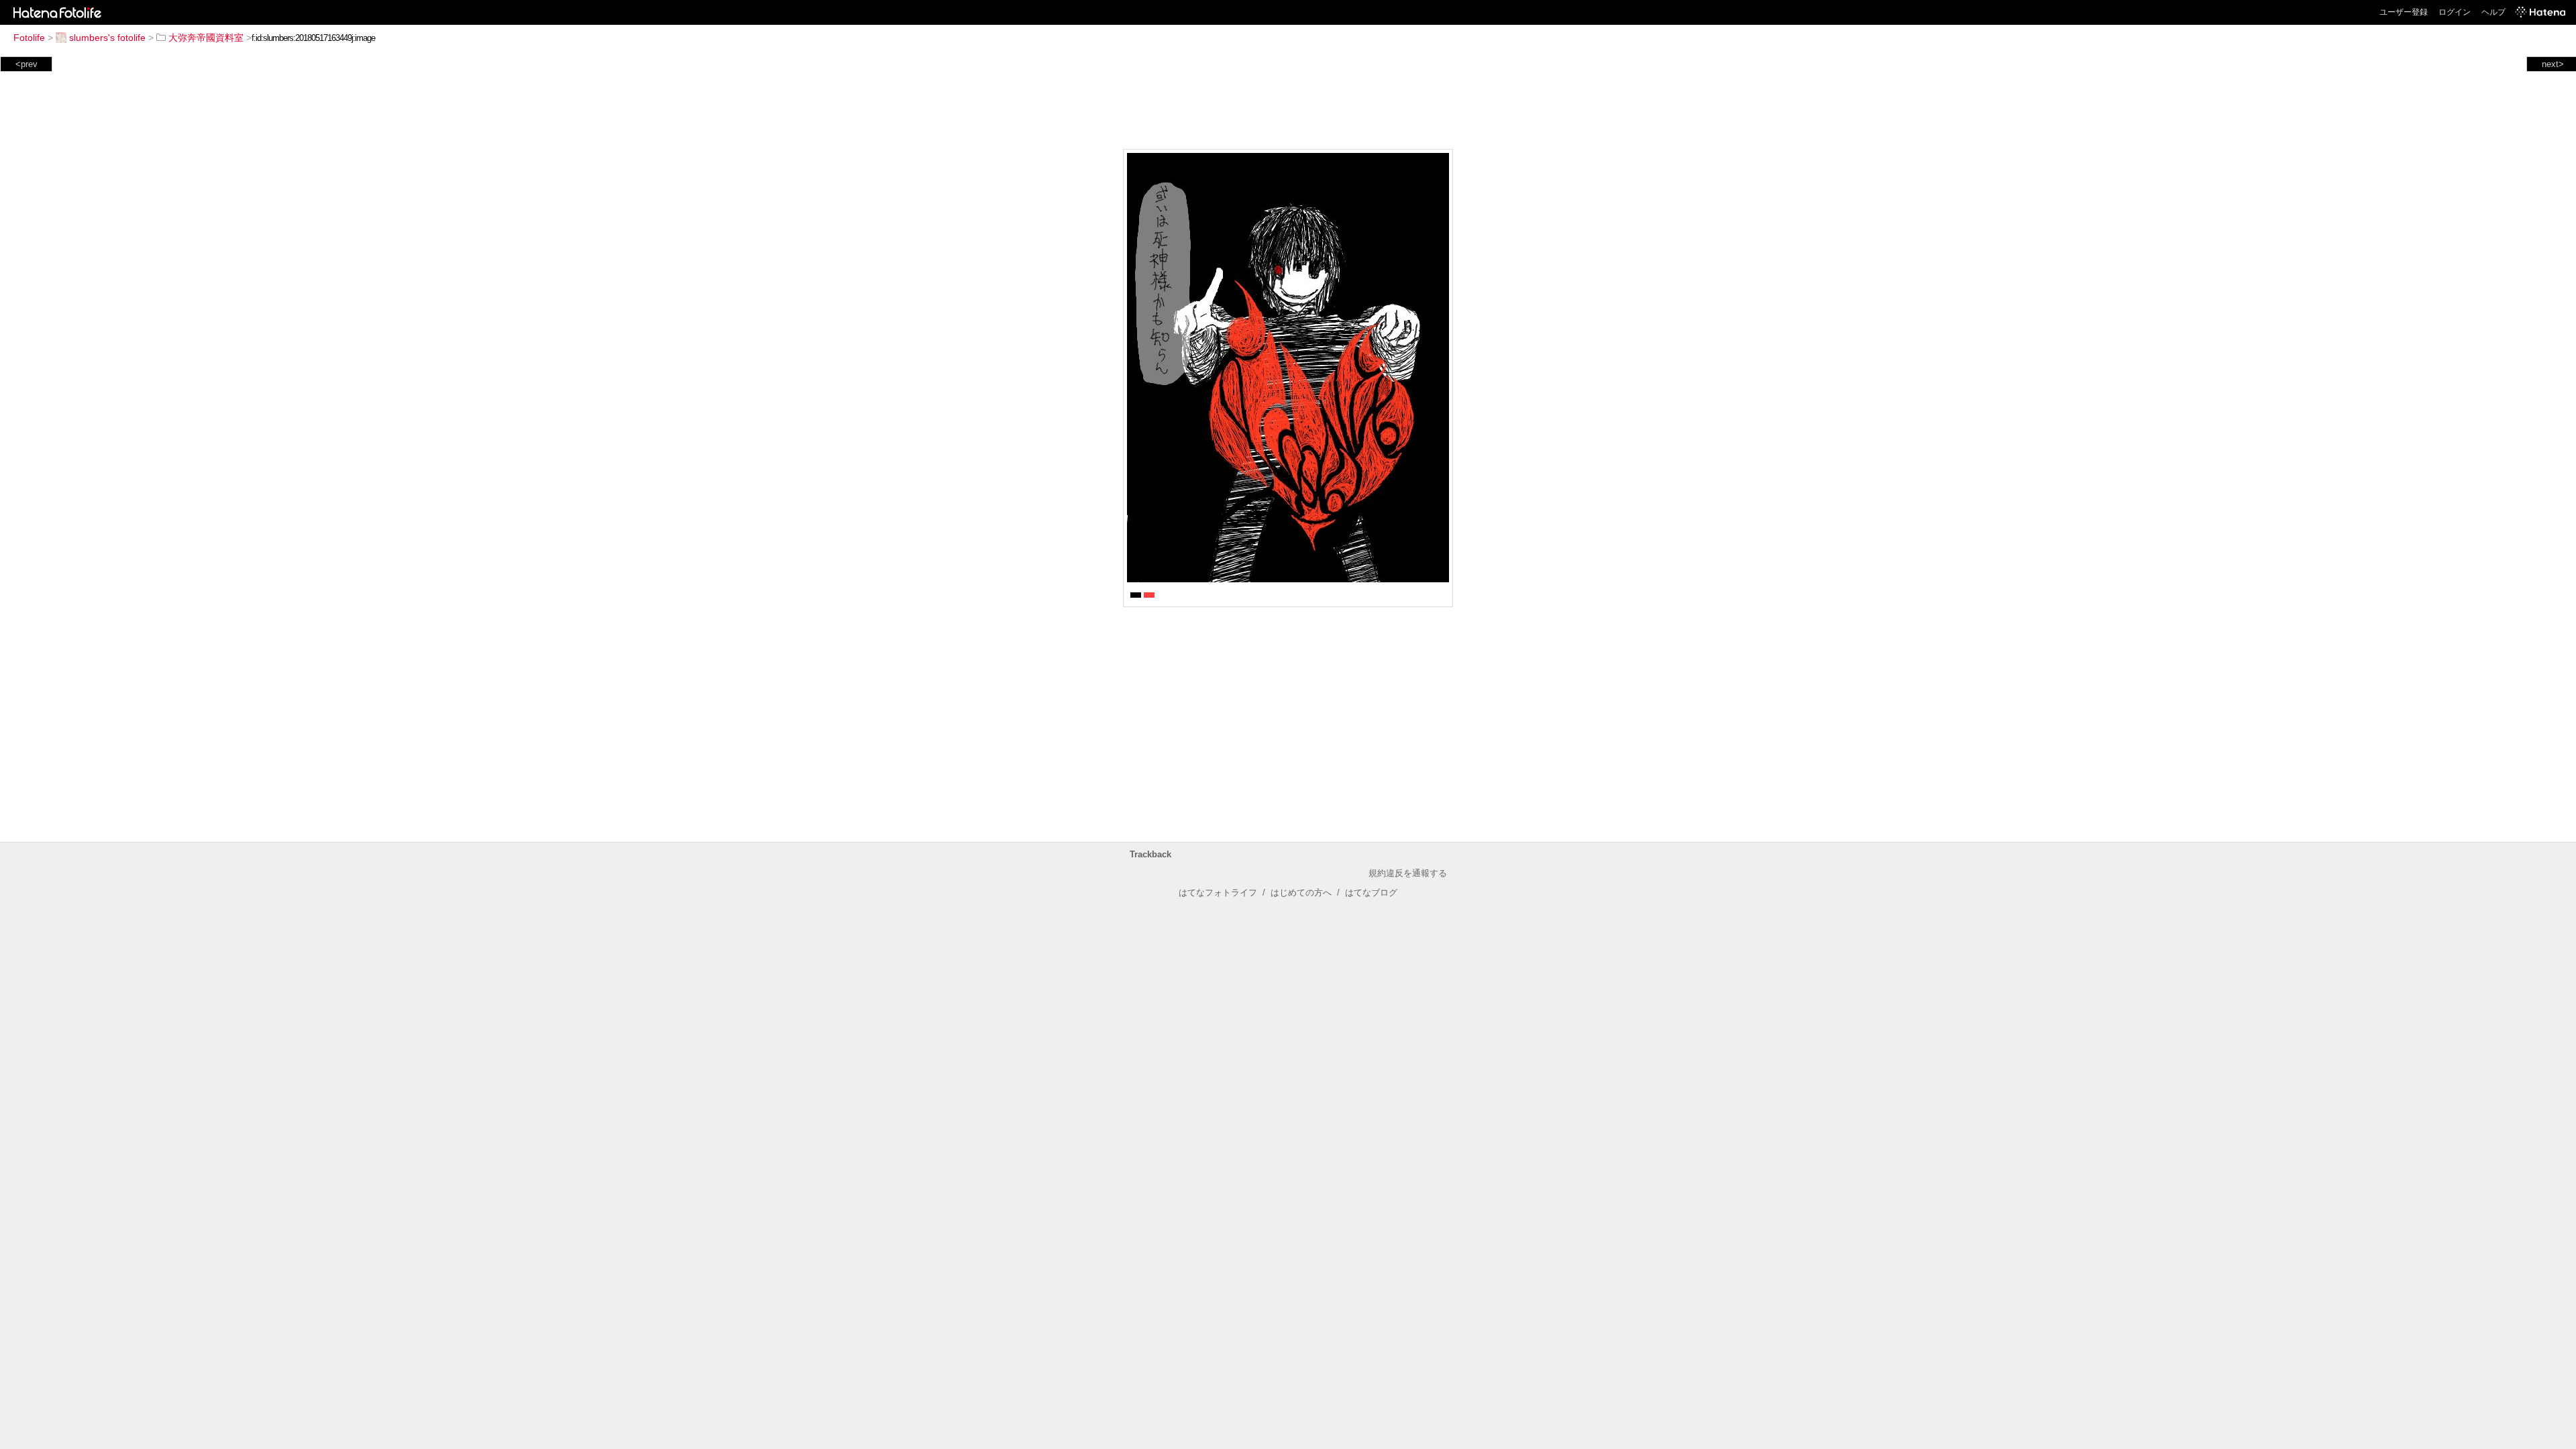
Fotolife (29, 38)
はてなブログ (1371, 893)
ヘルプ (2493, 12)
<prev (26, 64)
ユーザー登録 (2404, 12)
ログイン (2455, 12)
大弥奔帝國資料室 (206, 38)
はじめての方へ (1301, 893)
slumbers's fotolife (107, 38)
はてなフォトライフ (1218, 893)
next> (2553, 64)
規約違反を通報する (1408, 873)
